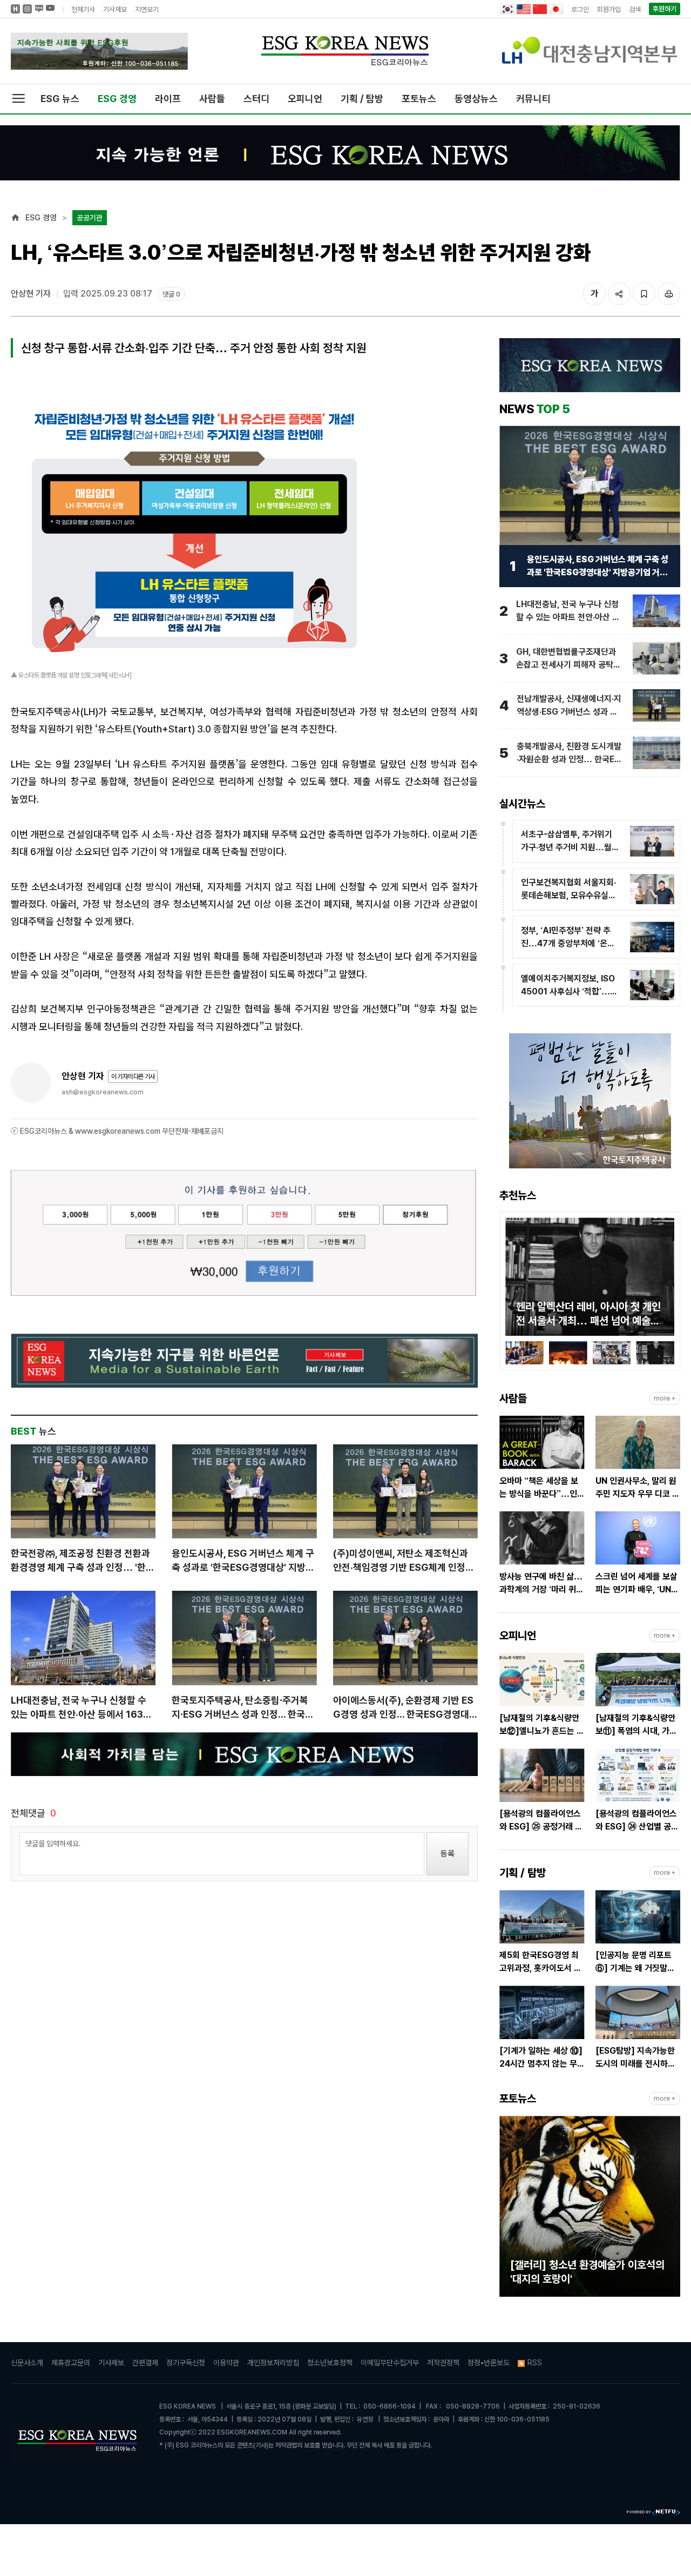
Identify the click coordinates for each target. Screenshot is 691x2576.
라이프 (168, 99)
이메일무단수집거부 (390, 2363)
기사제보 (115, 9)
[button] (513, 1279)
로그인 (580, 9)
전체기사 (83, 9)
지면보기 (147, 9)
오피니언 (305, 99)
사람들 (212, 99)
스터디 (256, 99)
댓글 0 (171, 294)
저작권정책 (443, 2363)
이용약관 (226, 2363)
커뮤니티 (533, 99)
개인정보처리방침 (273, 2363)
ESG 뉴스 (60, 99)
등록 (448, 1854)
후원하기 (665, 9)
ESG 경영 (117, 99)
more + (665, 1398)
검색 (635, 9)
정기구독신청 (186, 2363)
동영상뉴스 (476, 99)
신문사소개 (27, 2363)
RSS (535, 2363)
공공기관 (90, 218)
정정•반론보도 (489, 2363)
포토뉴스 (419, 99)
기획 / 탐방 (362, 99)
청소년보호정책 (330, 2363)
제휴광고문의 (71, 2363)
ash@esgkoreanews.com (103, 1092)
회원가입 (609, 9)
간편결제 (145, 2363)
